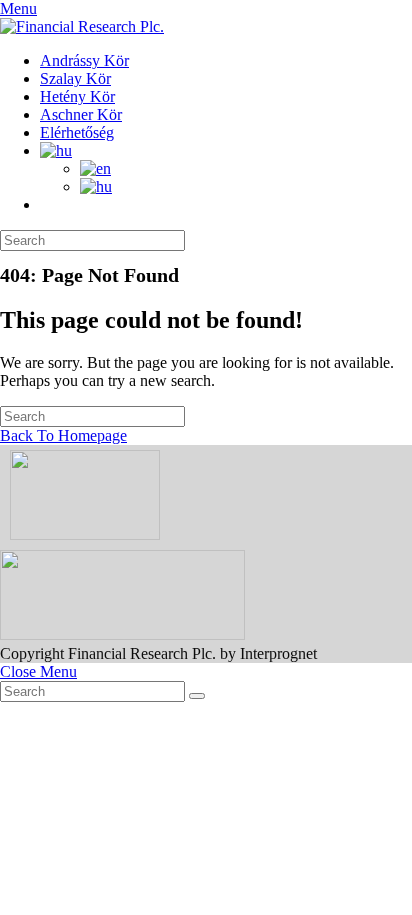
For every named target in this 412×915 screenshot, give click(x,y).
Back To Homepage (63, 435)
